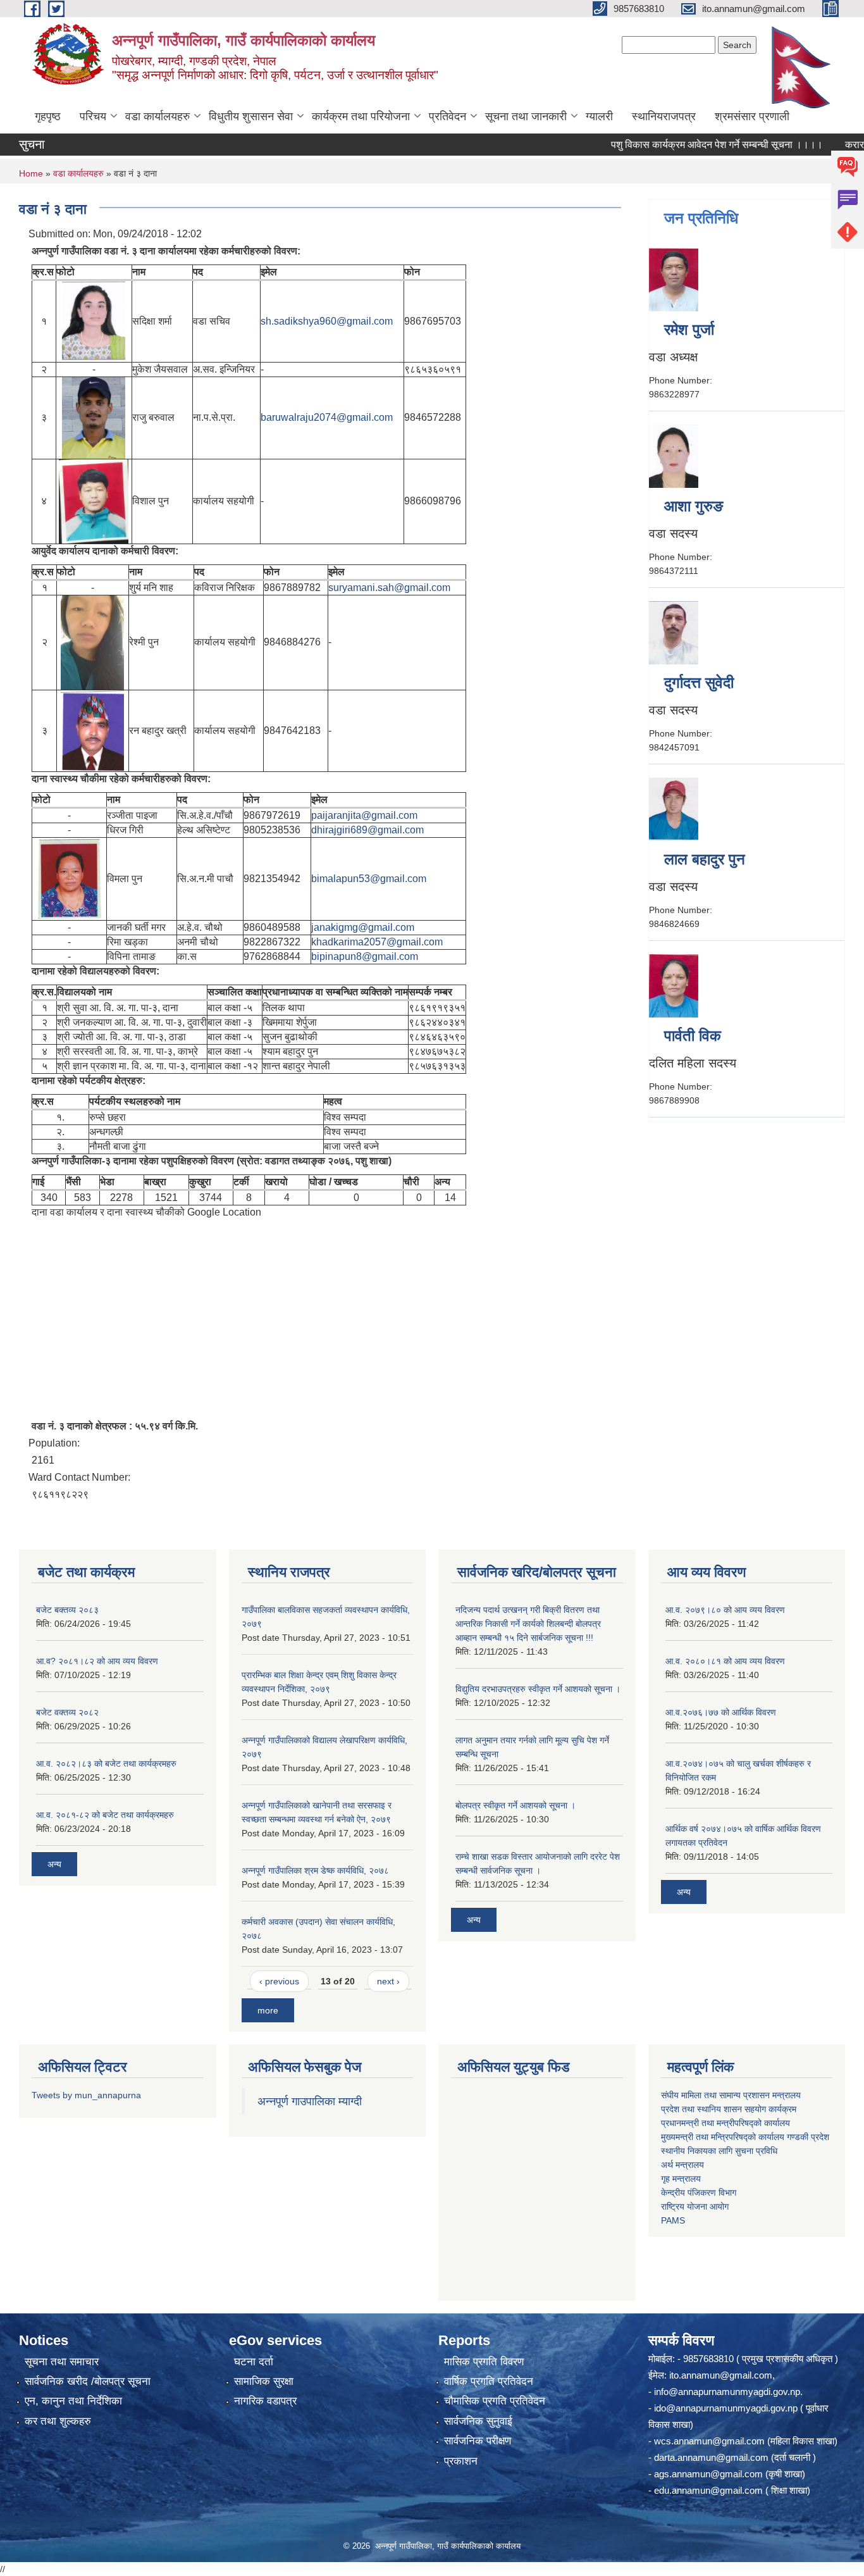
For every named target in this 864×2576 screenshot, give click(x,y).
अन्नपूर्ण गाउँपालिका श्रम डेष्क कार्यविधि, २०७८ (315, 1870)
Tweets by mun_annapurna (86, 2095)
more (268, 2010)
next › (388, 1981)
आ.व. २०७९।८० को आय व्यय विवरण (725, 1610)
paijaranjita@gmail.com (364, 815)
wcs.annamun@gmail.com (709, 2441)
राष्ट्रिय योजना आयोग (695, 2206)
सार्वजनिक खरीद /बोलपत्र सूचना (88, 2381)
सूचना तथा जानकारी (526, 116)
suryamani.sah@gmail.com (389, 588)
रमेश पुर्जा (689, 329)
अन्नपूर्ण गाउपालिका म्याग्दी (310, 2101)
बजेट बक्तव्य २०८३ (67, 1610)
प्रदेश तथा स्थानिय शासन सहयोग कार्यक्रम (729, 2109)
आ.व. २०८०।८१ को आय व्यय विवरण (725, 1661)
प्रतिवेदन (447, 116)
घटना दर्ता (254, 2362)
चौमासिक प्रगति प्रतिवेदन (495, 2401)
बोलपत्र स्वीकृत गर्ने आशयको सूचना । (515, 1805)
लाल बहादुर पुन (705, 859)
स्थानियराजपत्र (664, 116)
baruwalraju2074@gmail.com (327, 417)
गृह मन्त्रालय (681, 2179)
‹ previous (279, 1981)
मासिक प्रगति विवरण (484, 2362)
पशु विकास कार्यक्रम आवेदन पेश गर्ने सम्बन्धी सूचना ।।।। (681, 145)
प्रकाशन (461, 2461)
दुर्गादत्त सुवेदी (699, 682)
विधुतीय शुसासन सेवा (251, 116)
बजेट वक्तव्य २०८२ (67, 1712)
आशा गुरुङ (694, 506)
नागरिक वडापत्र (265, 2401)
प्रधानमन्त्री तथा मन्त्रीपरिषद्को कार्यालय (725, 2123)
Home (31, 173)
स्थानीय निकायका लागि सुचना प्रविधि (719, 2151)
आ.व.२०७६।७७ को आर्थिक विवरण (721, 1712)
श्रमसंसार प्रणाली (752, 116)
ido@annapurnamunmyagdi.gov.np (726, 2408)
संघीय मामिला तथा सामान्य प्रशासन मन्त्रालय (731, 2095)
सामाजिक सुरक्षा (264, 2381)
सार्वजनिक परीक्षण (478, 2441)
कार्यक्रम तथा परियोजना (361, 116)
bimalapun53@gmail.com (369, 879)
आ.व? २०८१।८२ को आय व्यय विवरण (97, 1661)
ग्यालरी (599, 116)
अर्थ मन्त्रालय (682, 2165)
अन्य (54, 1864)
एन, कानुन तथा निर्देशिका (73, 2401)
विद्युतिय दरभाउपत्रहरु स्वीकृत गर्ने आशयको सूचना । (538, 1689)
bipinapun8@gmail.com (365, 956)
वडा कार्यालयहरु (157, 116)
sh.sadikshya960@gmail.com (327, 321)
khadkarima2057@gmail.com (377, 942)
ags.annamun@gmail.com (708, 2474)
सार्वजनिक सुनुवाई (478, 2421)
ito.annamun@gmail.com (721, 2375)
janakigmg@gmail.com (363, 927)
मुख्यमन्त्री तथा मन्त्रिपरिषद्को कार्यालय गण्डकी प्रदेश (746, 2137)
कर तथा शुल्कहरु (58, 2421)
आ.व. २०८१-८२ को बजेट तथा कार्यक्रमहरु (105, 1815)
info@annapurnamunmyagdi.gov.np (727, 2392)
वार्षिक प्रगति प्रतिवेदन (489, 2381)
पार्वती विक (693, 1036)
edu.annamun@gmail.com (708, 2490)
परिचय (93, 116)
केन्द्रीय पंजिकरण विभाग (699, 2193)
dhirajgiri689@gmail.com (367, 830)
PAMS (673, 2220)
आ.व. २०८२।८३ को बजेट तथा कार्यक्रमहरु (106, 1764)
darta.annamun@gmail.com (711, 2457)
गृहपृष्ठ (48, 116)
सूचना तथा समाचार (62, 2362)
